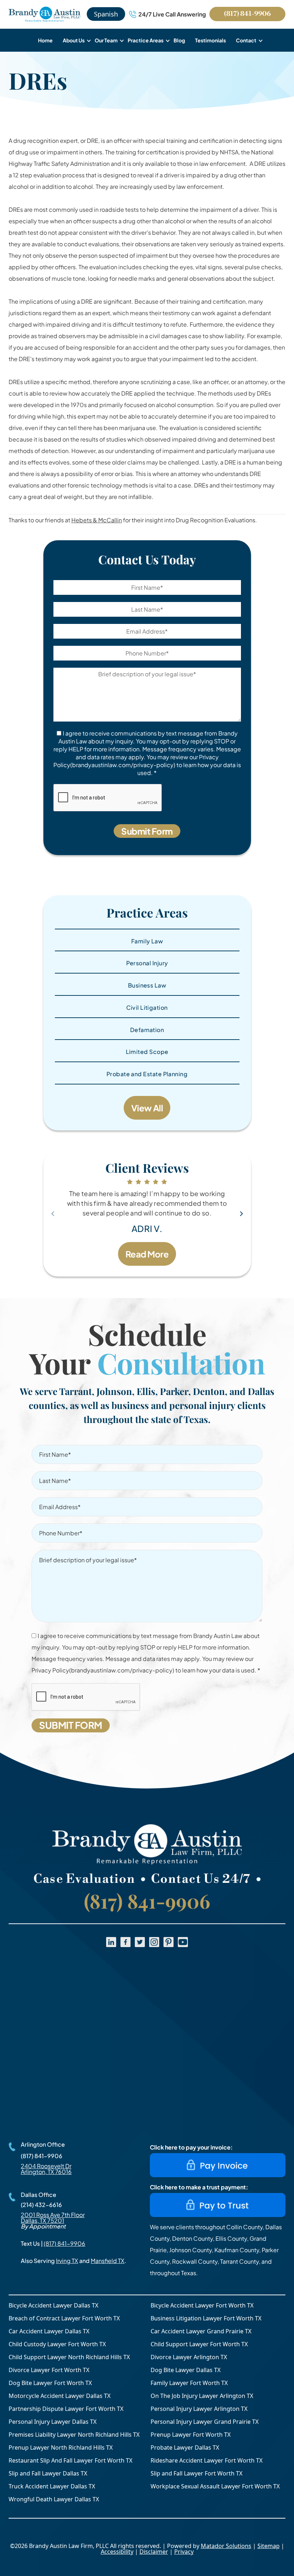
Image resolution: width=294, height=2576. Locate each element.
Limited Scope (147, 1052)
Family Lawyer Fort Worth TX (189, 2383)
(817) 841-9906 (247, 14)
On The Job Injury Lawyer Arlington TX (202, 2396)
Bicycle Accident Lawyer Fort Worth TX (202, 2305)
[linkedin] (111, 1942)
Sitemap (269, 2546)
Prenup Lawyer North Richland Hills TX (61, 2447)
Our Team (106, 40)
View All (147, 1108)
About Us (74, 40)
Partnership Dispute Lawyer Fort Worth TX (66, 2409)
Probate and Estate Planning (147, 1074)
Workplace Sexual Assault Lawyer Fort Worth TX (215, 2486)
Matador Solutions (226, 2546)
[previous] (53, 1214)
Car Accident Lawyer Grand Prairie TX (201, 2331)
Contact (246, 40)
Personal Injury (147, 963)
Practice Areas (146, 40)
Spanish (106, 14)
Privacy (184, 2552)
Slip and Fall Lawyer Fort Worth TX (196, 2473)
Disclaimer (154, 2552)
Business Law (147, 985)
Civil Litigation (147, 1007)
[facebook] (125, 1942)
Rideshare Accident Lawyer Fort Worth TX (207, 2460)
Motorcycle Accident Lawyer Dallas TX (60, 2396)
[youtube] (183, 1942)
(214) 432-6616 (41, 2205)
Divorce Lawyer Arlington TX (189, 2357)
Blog (179, 40)
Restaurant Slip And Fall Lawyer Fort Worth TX (70, 2460)
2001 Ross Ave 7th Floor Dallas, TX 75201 (53, 2218)
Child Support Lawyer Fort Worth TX (199, 2344)
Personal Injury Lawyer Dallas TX (53, 2422)
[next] (241, 1214)
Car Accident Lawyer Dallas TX (49, 2331)
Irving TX (67, 2261)
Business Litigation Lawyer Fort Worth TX (206, 2318)
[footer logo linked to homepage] (147, 1845)
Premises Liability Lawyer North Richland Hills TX (74, 2435)
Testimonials (210, 40)
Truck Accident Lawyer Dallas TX (52, 2486)
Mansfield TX (108, 2261)
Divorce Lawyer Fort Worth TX (49, 2370)
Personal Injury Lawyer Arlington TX (199, 2409)
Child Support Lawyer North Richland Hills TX (69, 2357)
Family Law (147, 941)
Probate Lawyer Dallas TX (185, 2447)
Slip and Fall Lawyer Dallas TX (48, 2473)
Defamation (147, 1030)
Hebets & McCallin (97, 520)
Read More (147, 1254)
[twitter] (140, 1942)
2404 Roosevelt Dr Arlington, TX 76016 (46, 2169)
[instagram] (154, 1942)
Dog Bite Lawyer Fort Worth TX (50, 2383)
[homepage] (44, 14)
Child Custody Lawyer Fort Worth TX (57, 2344)
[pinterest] (169, 1942)
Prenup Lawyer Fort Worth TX (191, 2435)
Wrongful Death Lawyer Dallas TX (54, 2499)
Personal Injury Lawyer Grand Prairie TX (205, 2422)
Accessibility (117, 2552)
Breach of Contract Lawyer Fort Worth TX (64, 2318)
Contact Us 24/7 (201, 1879)
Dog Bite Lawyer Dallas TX (186, 2370)
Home (45, 40)
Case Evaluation (84, 1879)
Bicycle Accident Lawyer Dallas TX (53, 2305)
